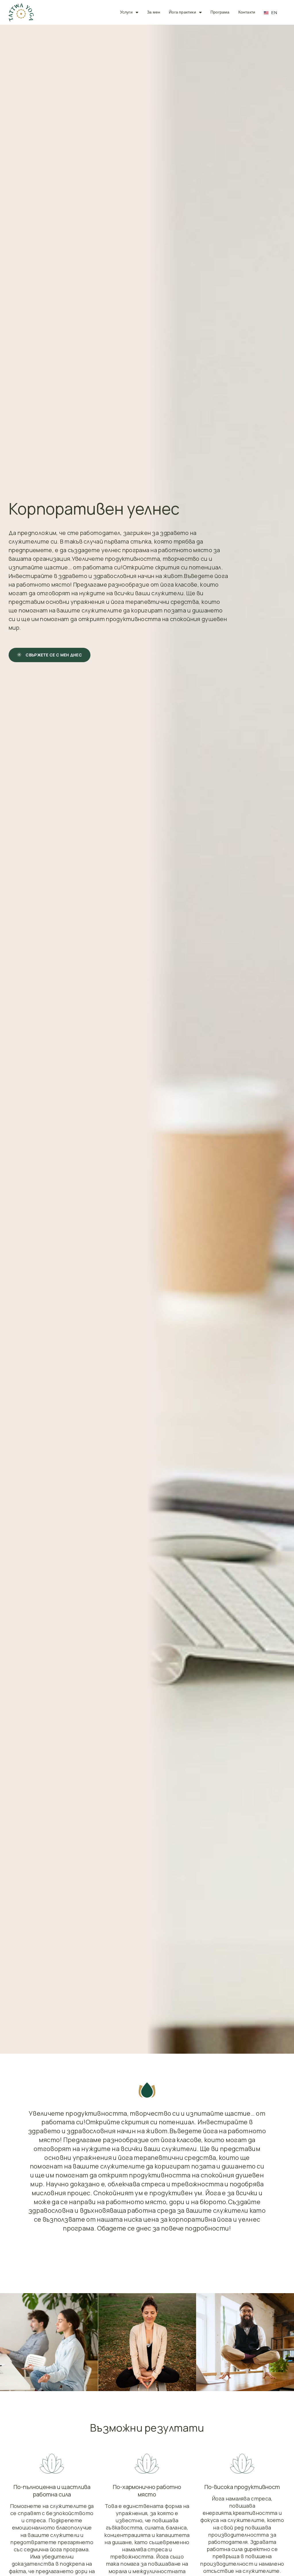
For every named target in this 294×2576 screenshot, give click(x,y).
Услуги (126, 12)
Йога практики (182, 12)
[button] (50, 655)
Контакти (247, 12)
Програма (220, 12)
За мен (154, 12)
